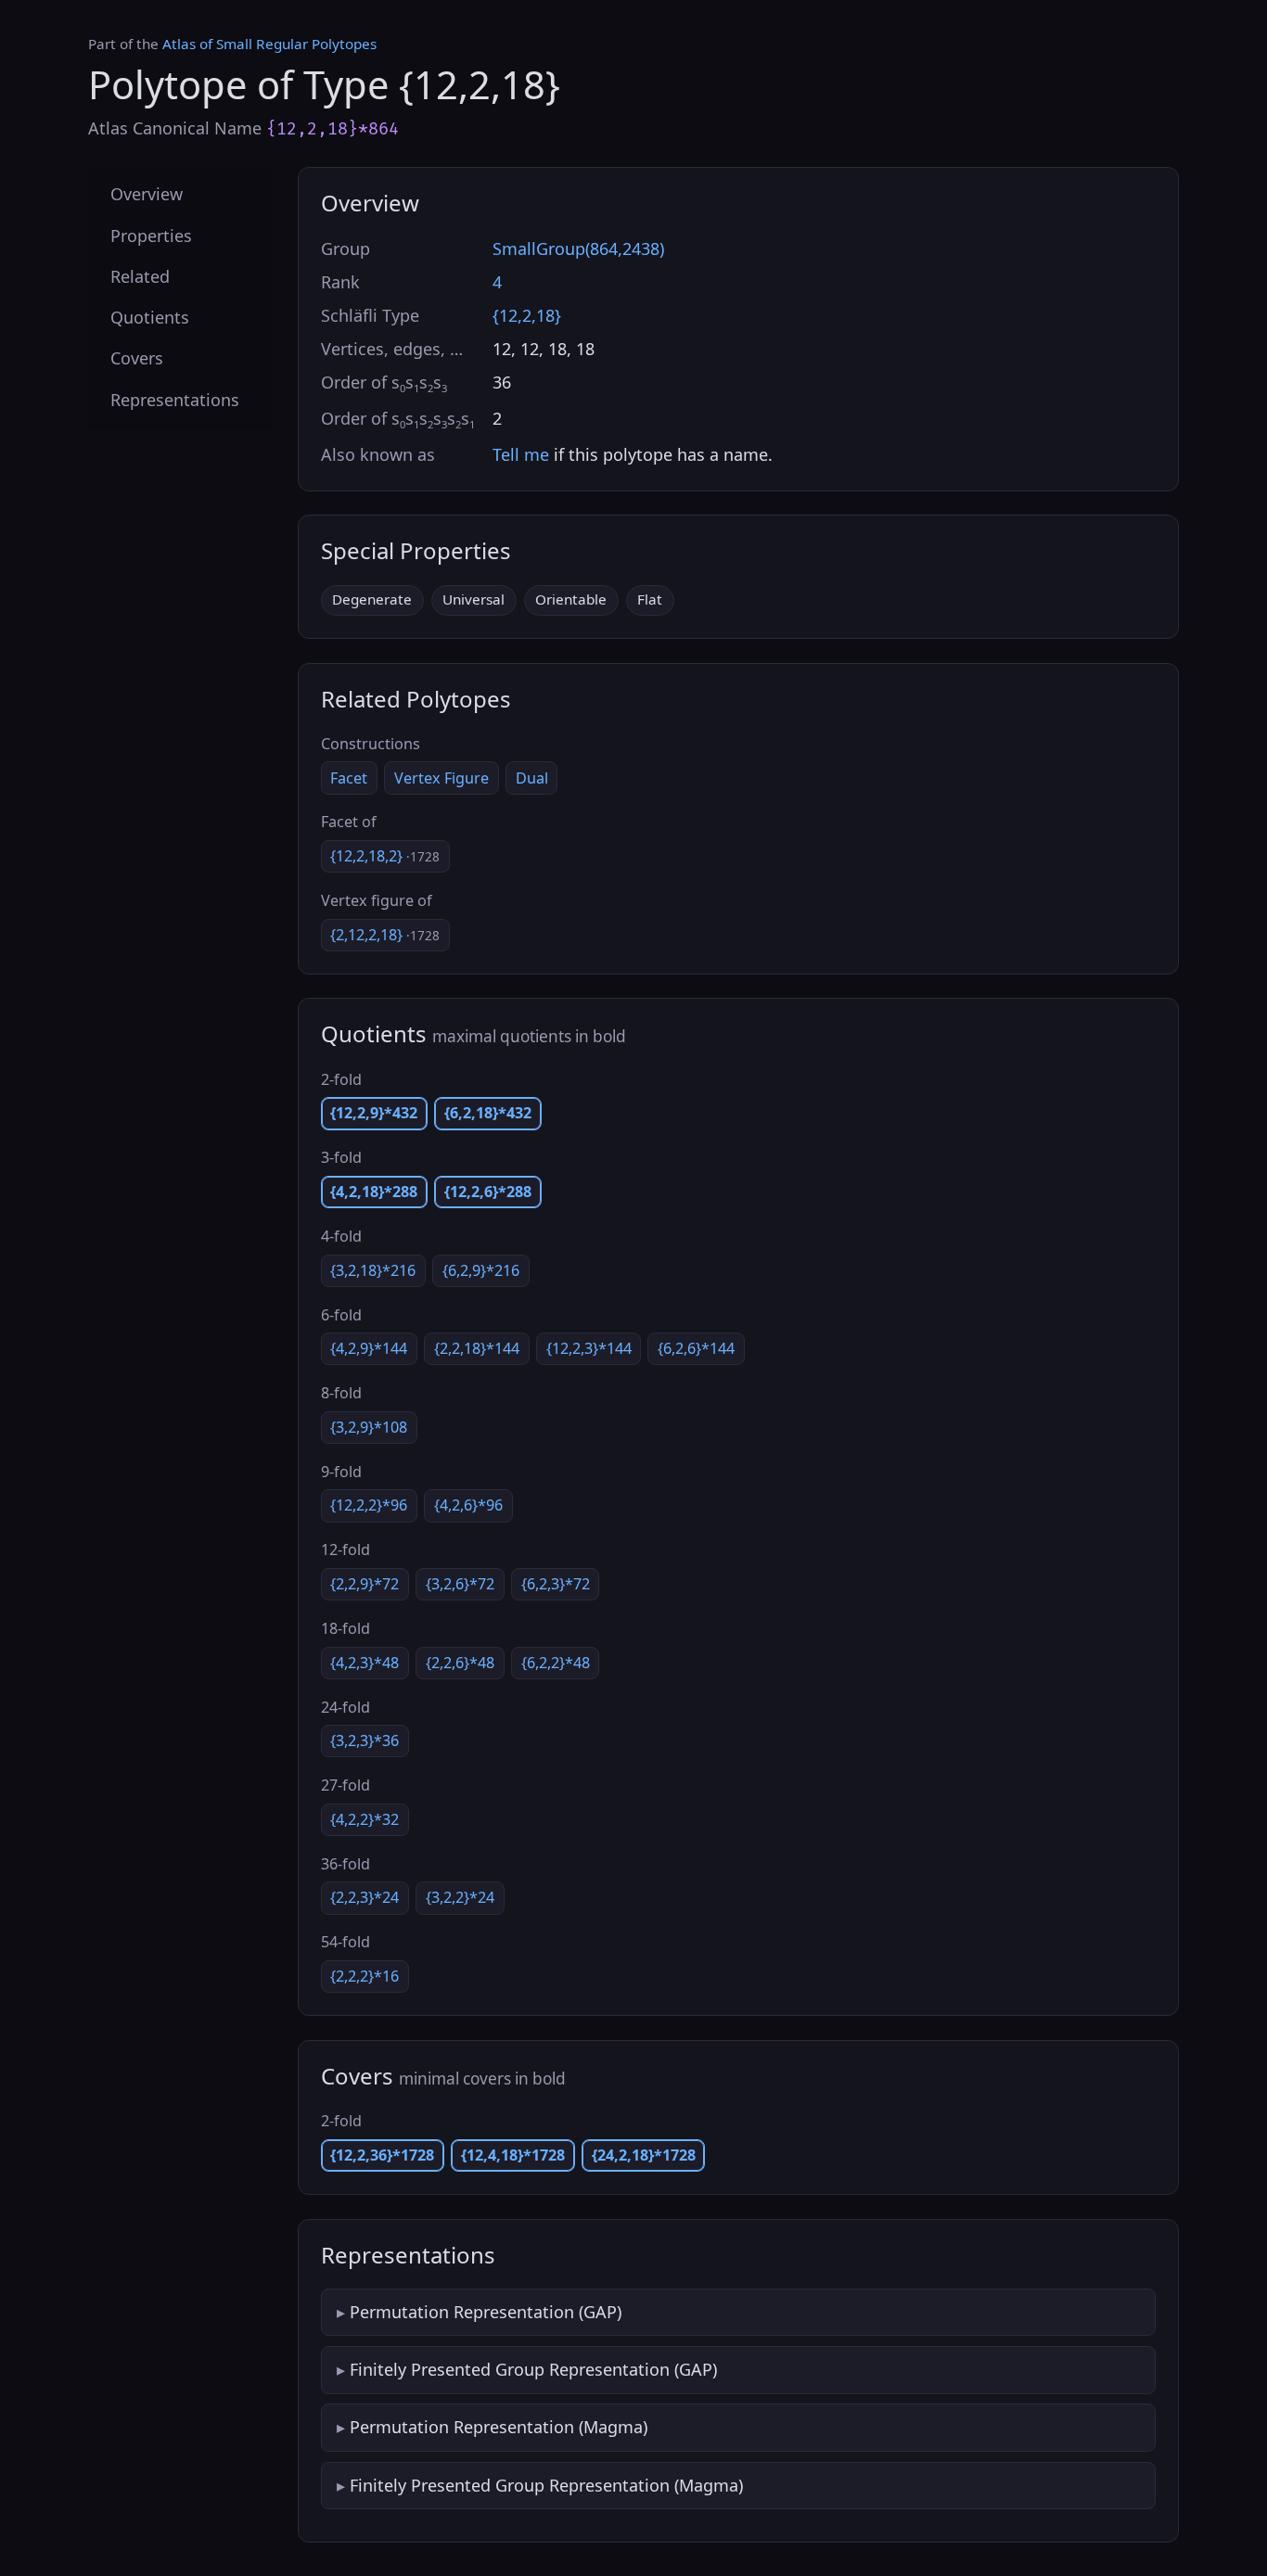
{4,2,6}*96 (468, 1505)
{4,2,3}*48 (365, 1663)
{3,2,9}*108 (369, 1427)
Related (140, 275)
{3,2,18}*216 (373, 1270)
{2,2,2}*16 (365, 1976)
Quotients (150, 317)
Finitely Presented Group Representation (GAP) (533, 2369)
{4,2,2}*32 (365, 1819)
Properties (151, 235)
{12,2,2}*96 (369, 1505)
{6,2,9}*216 (481, 1270)
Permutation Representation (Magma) (499, 2427)
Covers (137, 358)
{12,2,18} (527, 315)
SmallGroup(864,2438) (578, 249)
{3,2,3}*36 (365, 1741)
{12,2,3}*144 (589, 1348)
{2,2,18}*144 (477, 1348)
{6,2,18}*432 (488, 1113)
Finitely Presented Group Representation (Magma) (546, 2485)
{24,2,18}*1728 (644, 2155)
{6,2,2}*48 (556, 1663)
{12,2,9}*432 (374, 1113)
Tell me (521, 454)
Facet (349, 778)
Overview (147, 194)
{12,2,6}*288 (488, 1192)
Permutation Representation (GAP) (486, 2312)
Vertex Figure (442, 778)
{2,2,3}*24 (365, 1897)
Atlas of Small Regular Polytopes (269, 44)
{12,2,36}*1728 (382, 2155)
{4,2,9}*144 (369, 1348)
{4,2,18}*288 (374, 1192)
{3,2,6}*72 (460, 1584)
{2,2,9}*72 (365, 1584)
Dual (532, 778)
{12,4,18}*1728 (513, 2155)
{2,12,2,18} (385, 935)
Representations (175, 399)
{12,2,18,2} (385, 856)
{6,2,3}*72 (556, 1584)
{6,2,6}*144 (696, 1348)
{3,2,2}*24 (460, 1897)
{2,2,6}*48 (460, 1663)
